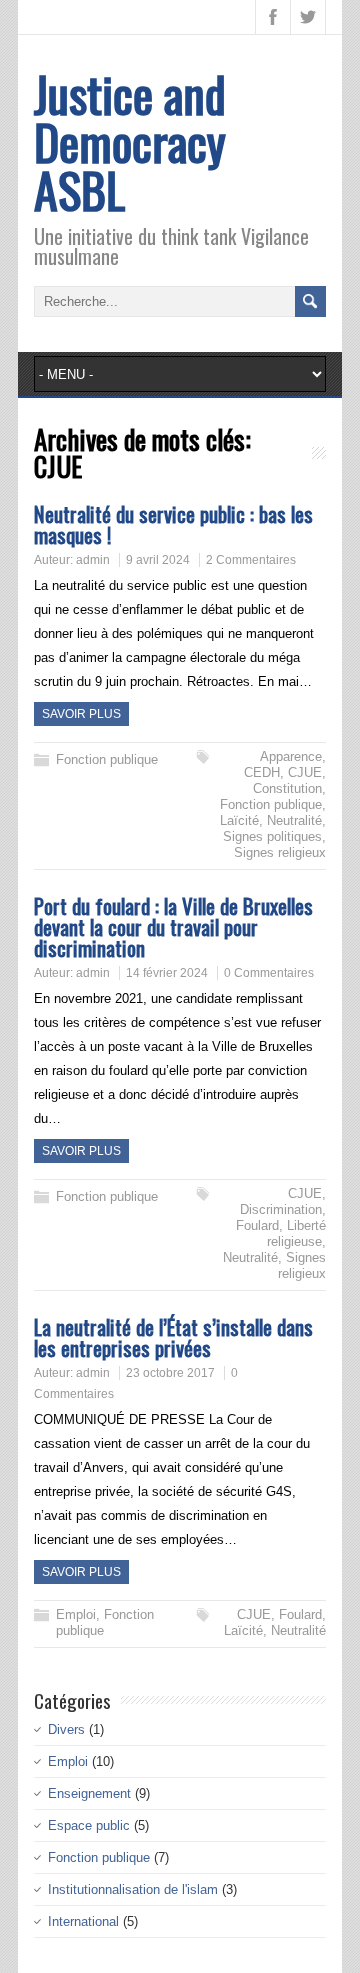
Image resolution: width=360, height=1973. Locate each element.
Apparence (291, 756)
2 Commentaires (251, 560)
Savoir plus (81, 714)
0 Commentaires (269, 973)
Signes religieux (280, 852)
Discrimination (281, 1209)
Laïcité (239, 820)
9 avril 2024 (158, 560)
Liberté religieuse (296, 1233)
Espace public (89, 1825)
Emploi (76, 1614)
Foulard (257, 1225)
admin (93, 560)
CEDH (262, 772)
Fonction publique (107, 759)
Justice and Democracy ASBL (130, 141)
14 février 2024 (167, 973)
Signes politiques (272, 836)
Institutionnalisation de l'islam (133, 1889)
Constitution (287, 788)
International (83, 1921)
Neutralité (294, 820)
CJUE (305, 772)
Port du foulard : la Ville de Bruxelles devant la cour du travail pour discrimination (173, 926)
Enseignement (89, 1793)
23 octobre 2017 (170, 1373)
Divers (66, 1729)
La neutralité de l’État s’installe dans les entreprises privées (173, 1337)
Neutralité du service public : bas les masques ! (173, 524)
